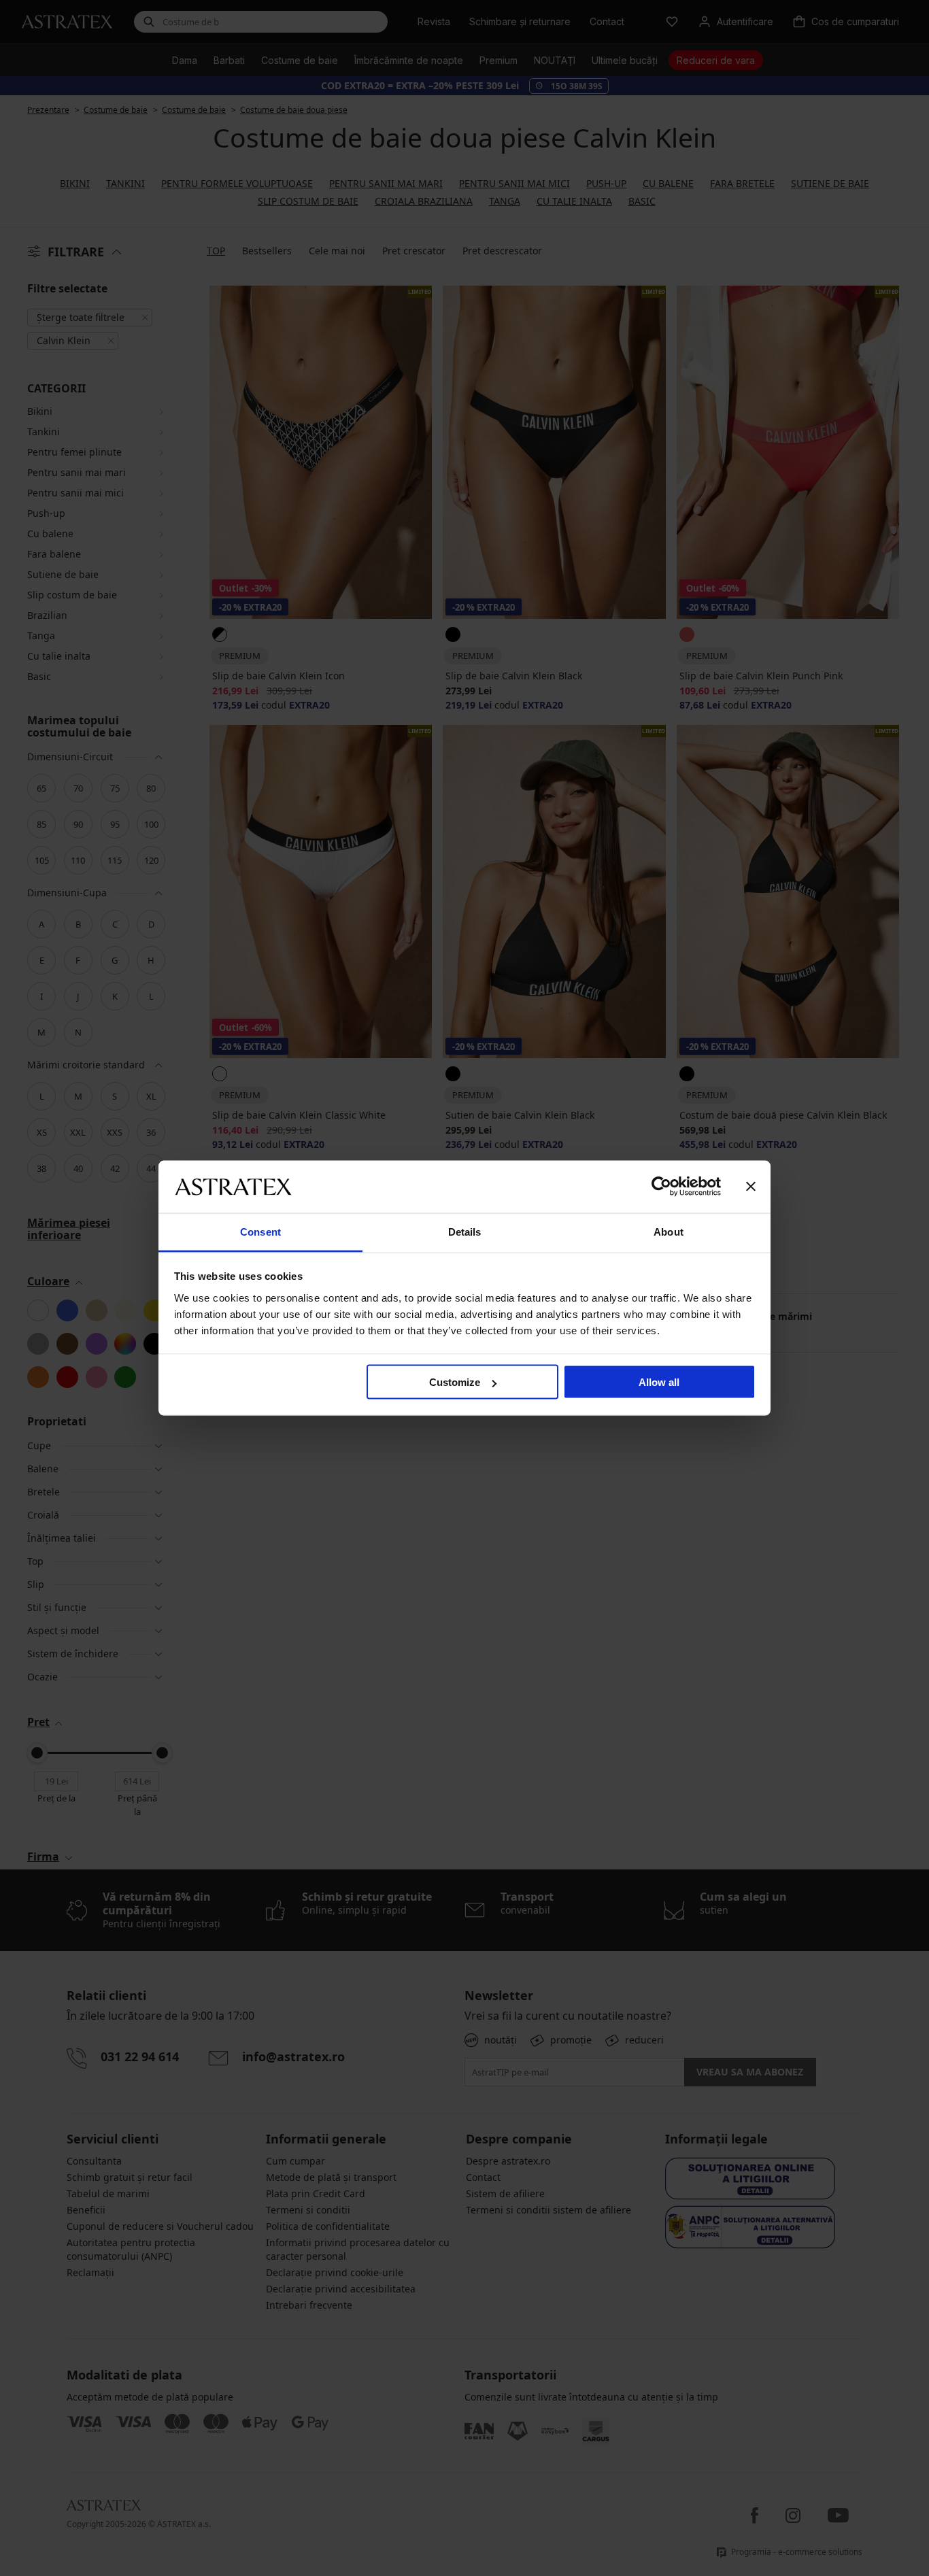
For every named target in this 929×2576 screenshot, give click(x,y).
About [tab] (669, 1231)
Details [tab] (465, 1231)
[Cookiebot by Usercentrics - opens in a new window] (661, 1187)
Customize (455, 1382)
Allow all (659, 1382)
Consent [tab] (260, 1231)
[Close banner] (751, 1187)
